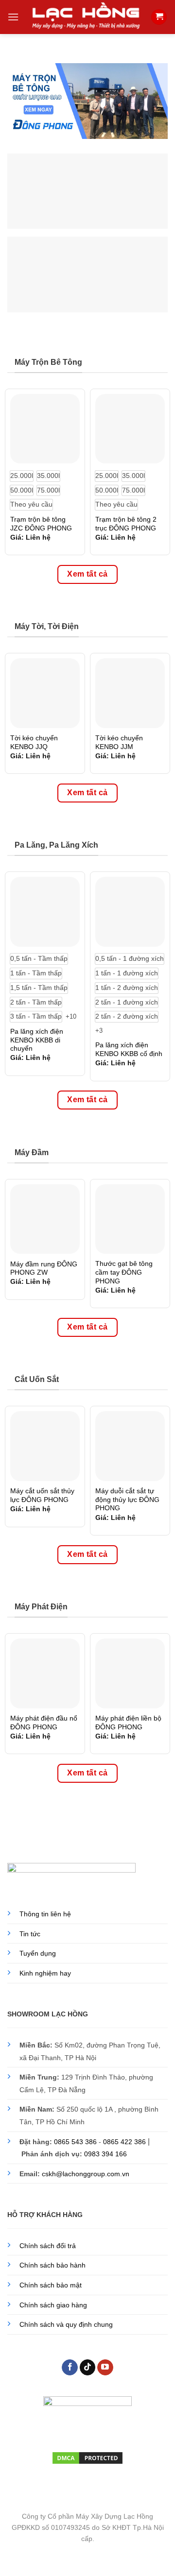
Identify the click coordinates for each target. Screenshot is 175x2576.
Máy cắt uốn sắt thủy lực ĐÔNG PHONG (42, 1495)
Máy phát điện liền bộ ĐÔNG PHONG (128, 1723)
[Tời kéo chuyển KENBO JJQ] (45, 693)
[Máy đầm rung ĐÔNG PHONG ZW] (45, 1219)
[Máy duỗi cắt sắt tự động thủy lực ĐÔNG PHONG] (130, 1446)
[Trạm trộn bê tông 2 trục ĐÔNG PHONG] (130, 429)
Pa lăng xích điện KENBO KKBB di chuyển (37, 1040)
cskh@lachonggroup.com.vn (86, 2174)
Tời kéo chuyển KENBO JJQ (34, 742)
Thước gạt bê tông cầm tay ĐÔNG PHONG (124, 1272)
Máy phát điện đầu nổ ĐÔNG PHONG (44, 1723)
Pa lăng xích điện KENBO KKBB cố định (129, 1049)
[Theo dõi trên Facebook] (70, 2368)
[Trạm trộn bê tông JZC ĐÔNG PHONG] (45, 429)
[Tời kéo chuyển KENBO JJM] (130, 693)
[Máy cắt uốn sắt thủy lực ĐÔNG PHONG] (45, 1446)
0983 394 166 (105, 2154)
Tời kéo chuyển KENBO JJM (119, 742)
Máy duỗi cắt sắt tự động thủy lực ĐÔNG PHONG (127, 1500)
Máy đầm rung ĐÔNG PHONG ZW (44, 1269)
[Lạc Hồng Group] (86, 17)
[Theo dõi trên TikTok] (88, 2368)
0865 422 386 (124, 2142)
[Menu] (13, 17)
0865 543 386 (75, 2142)
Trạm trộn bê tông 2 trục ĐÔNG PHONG (126, 524)
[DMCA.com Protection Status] (87, 2457)
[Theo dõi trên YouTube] (105, 2368)
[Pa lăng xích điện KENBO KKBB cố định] (130, 912)
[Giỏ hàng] (159, 17)
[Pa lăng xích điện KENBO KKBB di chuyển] (45, 912)
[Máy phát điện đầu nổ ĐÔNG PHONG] (45, 1673)
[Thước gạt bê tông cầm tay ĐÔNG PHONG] (130, 1219)
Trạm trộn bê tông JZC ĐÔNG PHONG (41, 524)
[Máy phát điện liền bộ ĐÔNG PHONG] (130, 1673)
